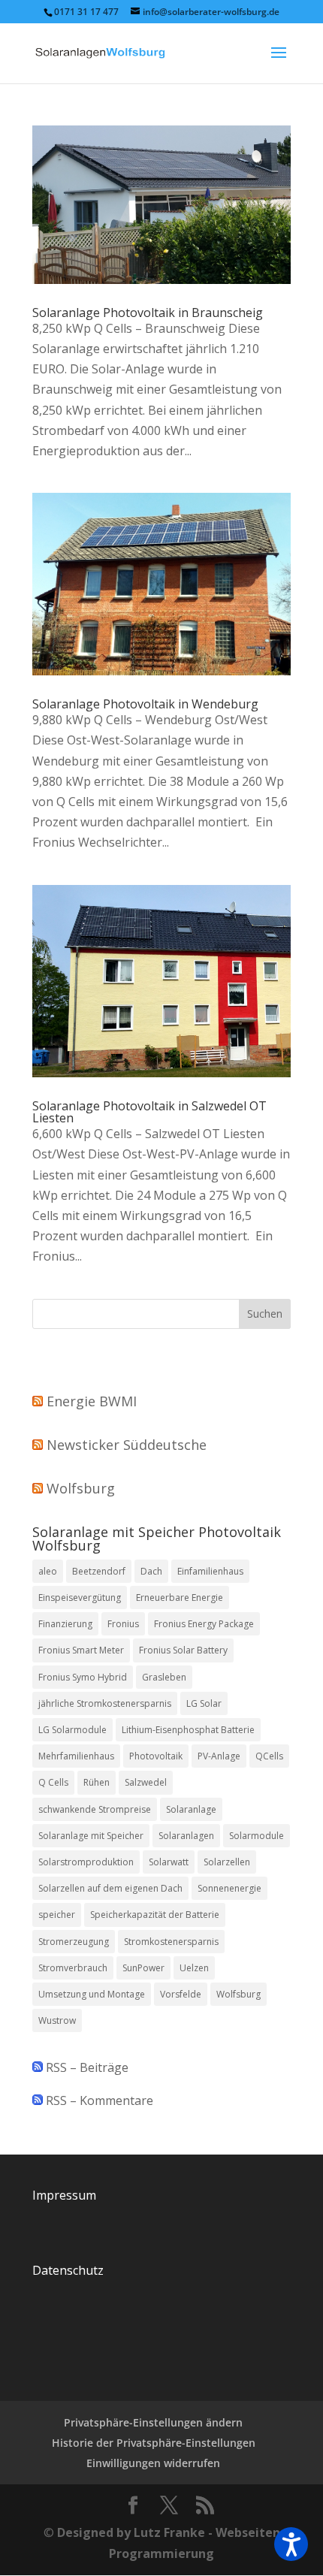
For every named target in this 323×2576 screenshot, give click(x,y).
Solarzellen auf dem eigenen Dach (110, 1888)
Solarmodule (257, 1836)
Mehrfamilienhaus (76, 1756)
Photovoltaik (156, 1756)
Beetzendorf (99, 1571)
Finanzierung (65, 1624)
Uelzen (194, 1968)
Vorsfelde (181, 1994)
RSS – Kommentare (98, 2100)
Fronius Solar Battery (183, 1650)
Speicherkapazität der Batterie (155, 1915)
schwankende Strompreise (95, 1809)
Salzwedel (146, 1782)
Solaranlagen (186, 1836)
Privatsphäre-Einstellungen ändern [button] (153, 2422)
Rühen (97, 1782)
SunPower (143, 1968)
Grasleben (164, 1677)
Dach (151, 1571)
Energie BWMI (92, 1401)
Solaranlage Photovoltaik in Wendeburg (145, 704)
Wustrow (57, 2020)
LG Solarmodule (72, 1730)
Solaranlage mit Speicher (91, 1836)
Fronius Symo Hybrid (83, 1677)
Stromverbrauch (73, 1968)
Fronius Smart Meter (81, 1650)
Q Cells (53, 1782)
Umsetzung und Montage (92, 1994)
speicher (57, 1915)
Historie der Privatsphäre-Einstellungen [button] (154, 2443)
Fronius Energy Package (204, 1624)
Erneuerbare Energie (180, 1598)
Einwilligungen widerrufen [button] (153, 2463)
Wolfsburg (81, 1488)
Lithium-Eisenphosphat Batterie (188, 1730)
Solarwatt (169, 1862)
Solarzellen (227, 1862)
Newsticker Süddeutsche (127, 1445)
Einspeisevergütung (80, 1598)
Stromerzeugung (74, 1942)
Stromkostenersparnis (171, 1942)
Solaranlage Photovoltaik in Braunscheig (148, 313)
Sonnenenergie (229, 1888)
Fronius (123, 1624)
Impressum (64, 2195)
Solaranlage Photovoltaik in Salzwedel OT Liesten (149, 1112)
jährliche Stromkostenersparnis (105, 1703)
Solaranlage (191, 1809)
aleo (48, 1571)
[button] (291, 2544)
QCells (269, 1756)
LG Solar (204, 1703)
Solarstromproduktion (86, 1862)
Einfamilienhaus (210, 1571)
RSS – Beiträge (86, 2067)
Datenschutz (68, 2270)
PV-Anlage (219, 1756)
